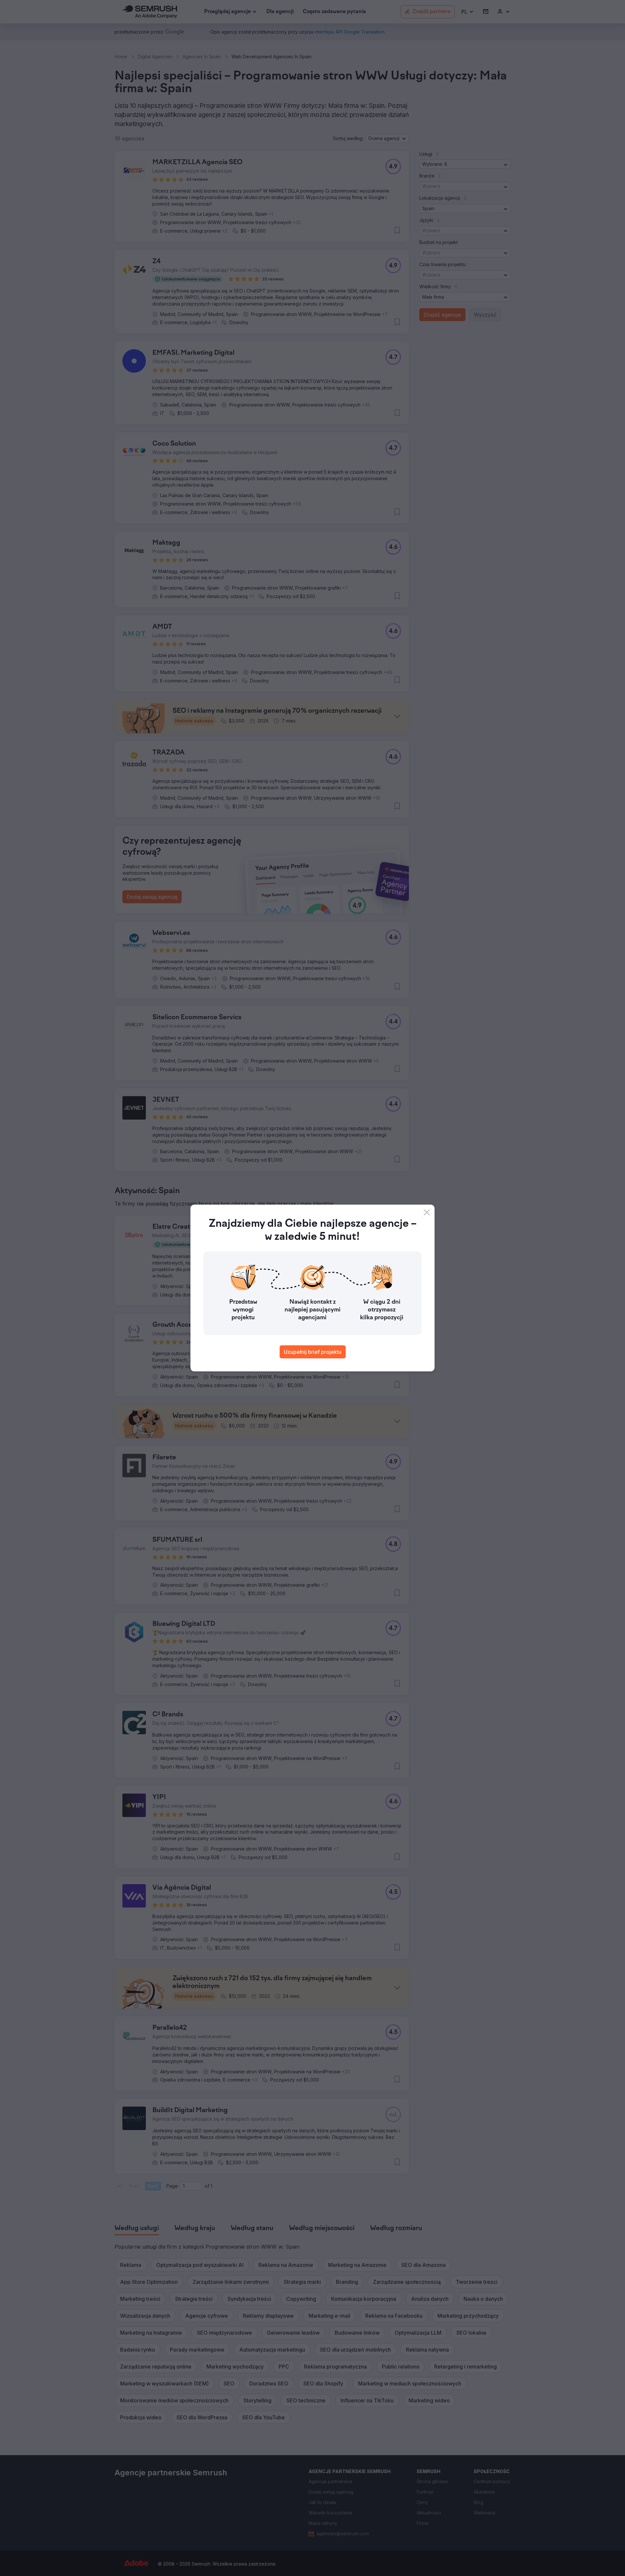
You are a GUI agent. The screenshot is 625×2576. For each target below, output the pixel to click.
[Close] (427, 1212)
